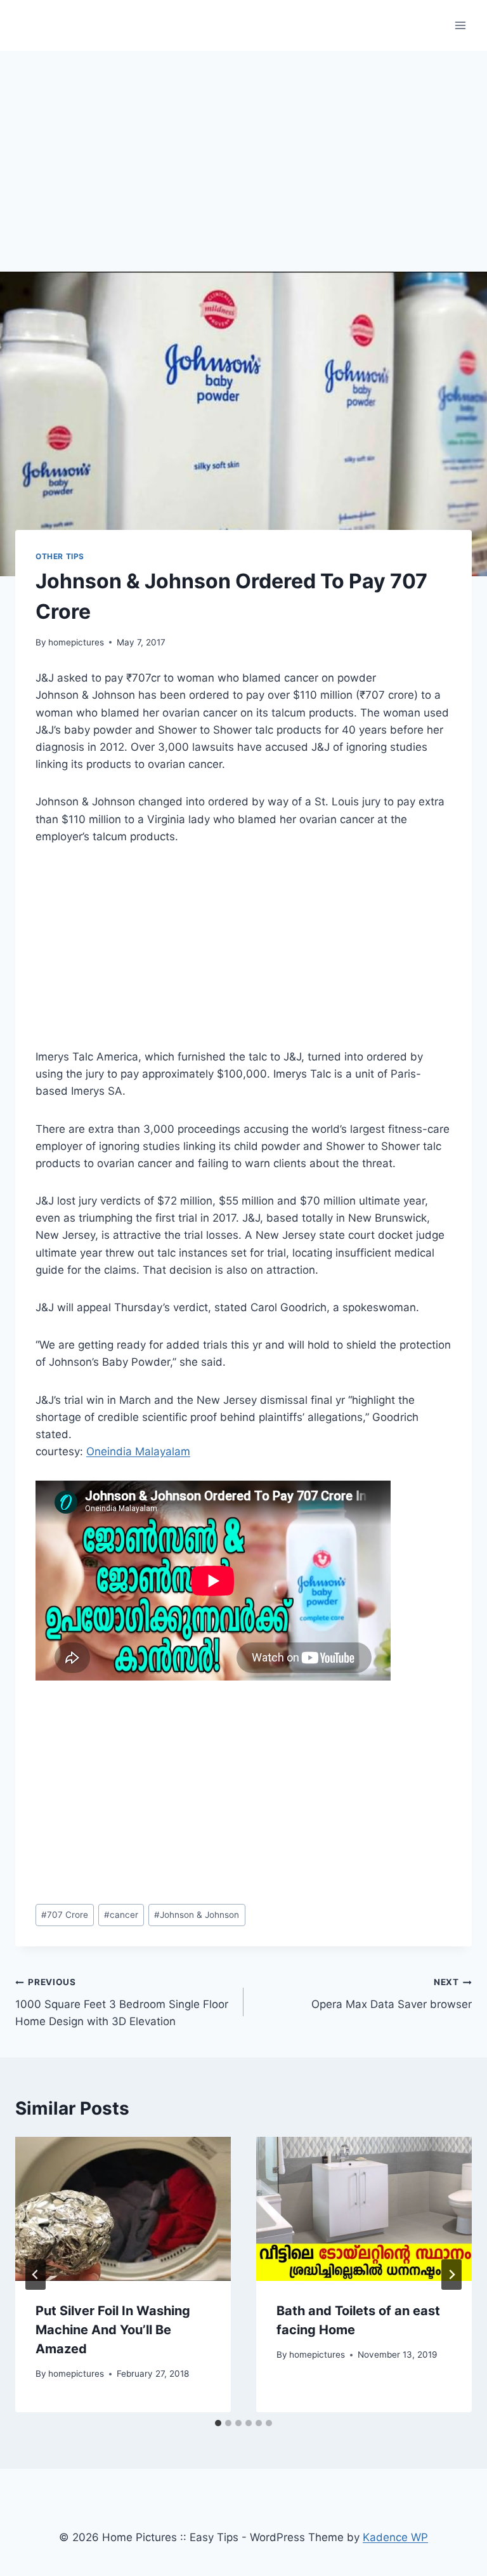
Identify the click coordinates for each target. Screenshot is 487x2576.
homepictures (76, 642)
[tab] (218, 2423)
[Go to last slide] (36, 2275)
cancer (121, 1915)
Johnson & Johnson (197, 1915)
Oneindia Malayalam (138, 1451)
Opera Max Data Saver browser (392, 1994)
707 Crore (65, 1915)
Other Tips (60, 556)
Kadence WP (395, 2537)
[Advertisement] (243, 146)
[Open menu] (460, 25)
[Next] (451, 2275)
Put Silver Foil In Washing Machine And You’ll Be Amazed (113, 2330)
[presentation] (123, 2209)
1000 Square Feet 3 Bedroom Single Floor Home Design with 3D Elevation (122, 2002)
